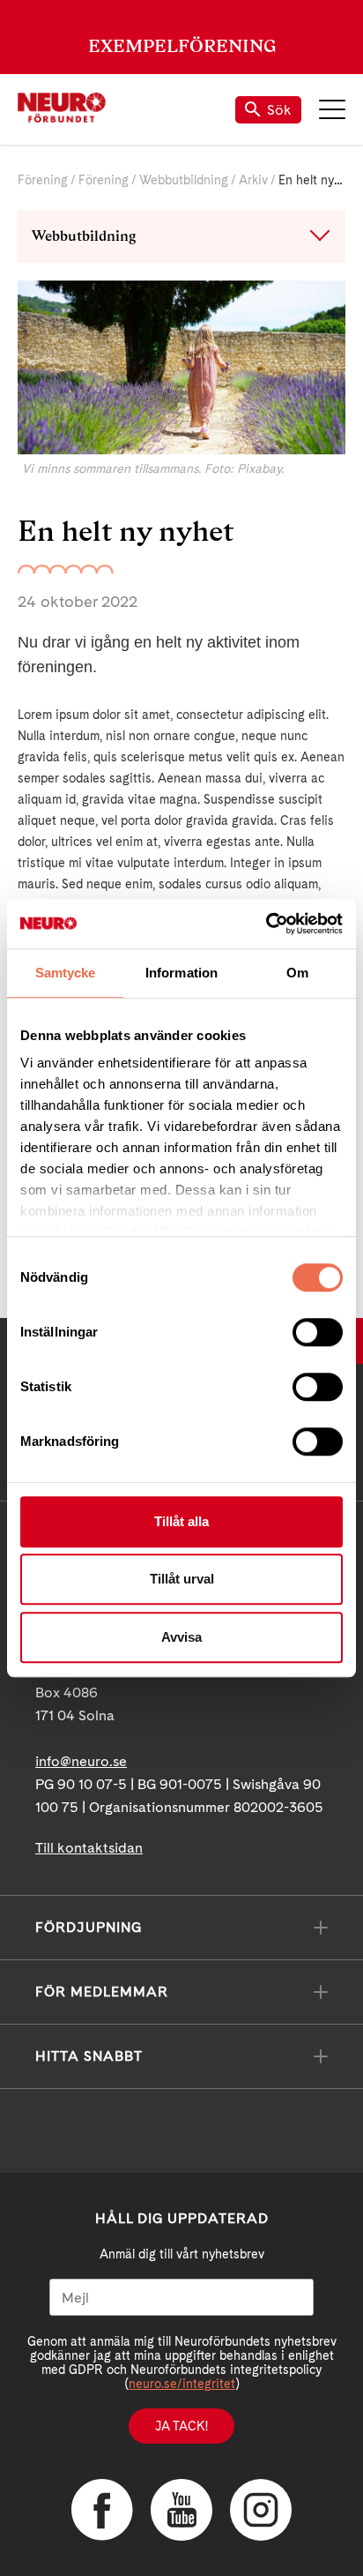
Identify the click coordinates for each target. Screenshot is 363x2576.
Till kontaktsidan (89, 1848)
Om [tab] (297, 973)
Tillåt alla (181, 1521)
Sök (279, 110)
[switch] (318, 1332)
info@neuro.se (81, 1761)
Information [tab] (181, 973)
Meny (332, 109)
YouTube (181, 2510)
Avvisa (181, 1637)
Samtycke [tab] (66, 973)
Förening (43, 180)
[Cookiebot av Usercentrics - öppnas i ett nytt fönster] (266, 924)
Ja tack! (181, 2426)
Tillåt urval (182, 1579)
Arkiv (253, 180)
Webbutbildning (184, 180)
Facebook (102, 2510)
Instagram (261, 2510)
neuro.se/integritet (182, 2384)
